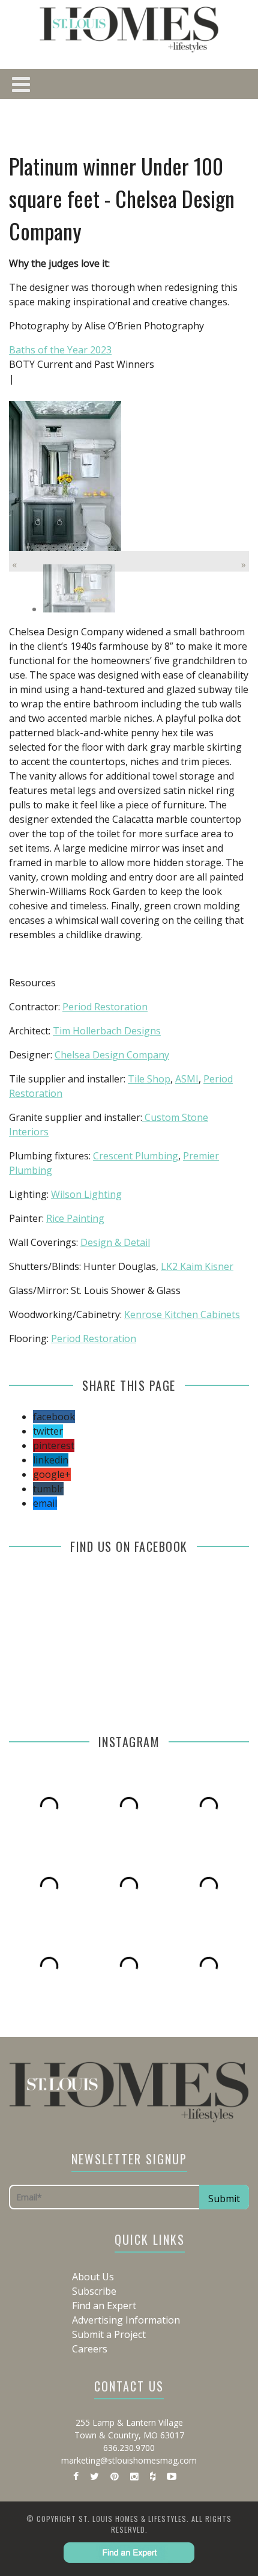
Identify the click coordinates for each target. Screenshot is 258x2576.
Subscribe (94, 2291)
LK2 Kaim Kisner (197, 1266)
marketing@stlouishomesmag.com (129, 2460)
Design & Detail (115, 1242)
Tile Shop (149, 1079)
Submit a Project (109, 2334)
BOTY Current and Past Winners (82, 364)
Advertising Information (126, 2320)
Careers (90, 2349)
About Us (93, 2277)
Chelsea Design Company (112, 1055)
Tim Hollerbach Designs (107, 1031)
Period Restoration (105, 1007)
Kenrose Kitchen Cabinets (182, 1314)
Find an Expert (104, 2306)
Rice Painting (75, 1218)
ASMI (187, 1079)
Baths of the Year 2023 (60, 350)
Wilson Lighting (86, 1194)
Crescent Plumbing (136, 1156)
